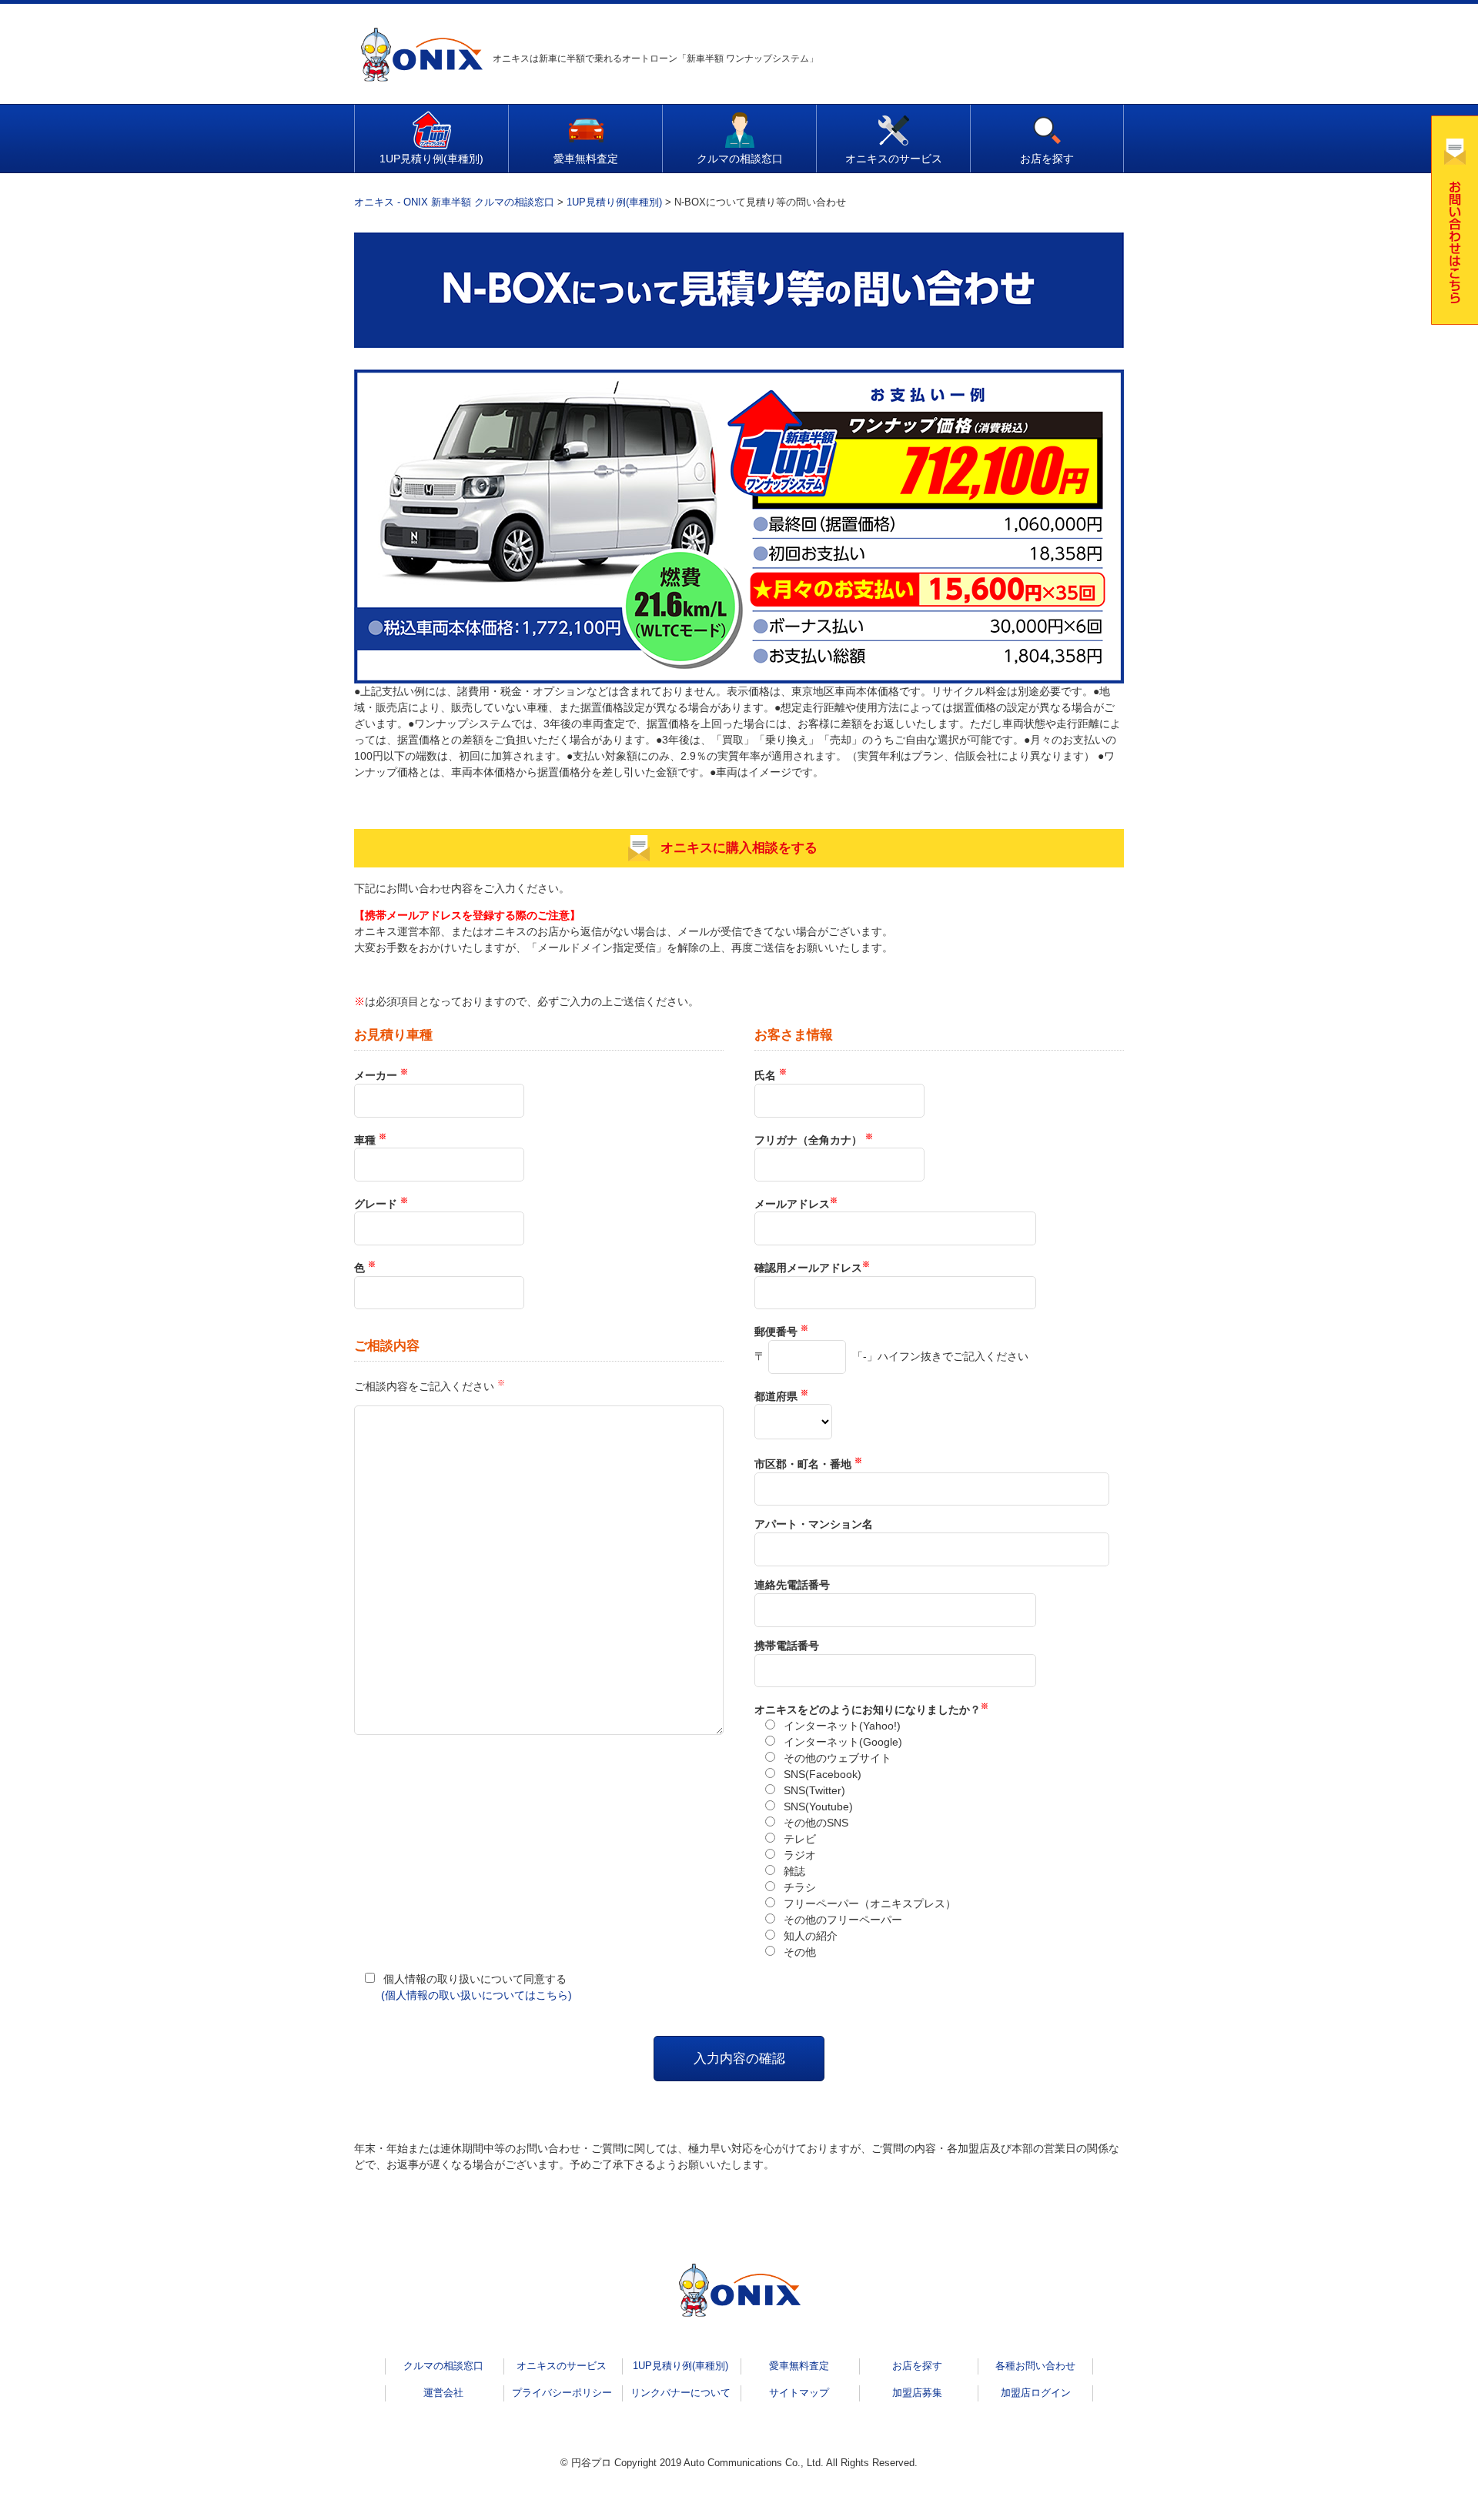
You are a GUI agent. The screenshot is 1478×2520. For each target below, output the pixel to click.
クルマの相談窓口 (740, 159)
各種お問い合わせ (1035, 2366)
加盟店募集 (917, 2393)
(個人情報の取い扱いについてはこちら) (477, 1995)
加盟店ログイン (1036, 2393)
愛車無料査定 (586, 159)
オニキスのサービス (894, 159)
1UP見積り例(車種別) (431, 159)
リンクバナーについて (680, 2393)
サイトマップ (799, 2393)
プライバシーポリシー (562, 2393)
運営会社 (443, 2393)
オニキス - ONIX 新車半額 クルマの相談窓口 (454, 202)
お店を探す (1047, 159)
